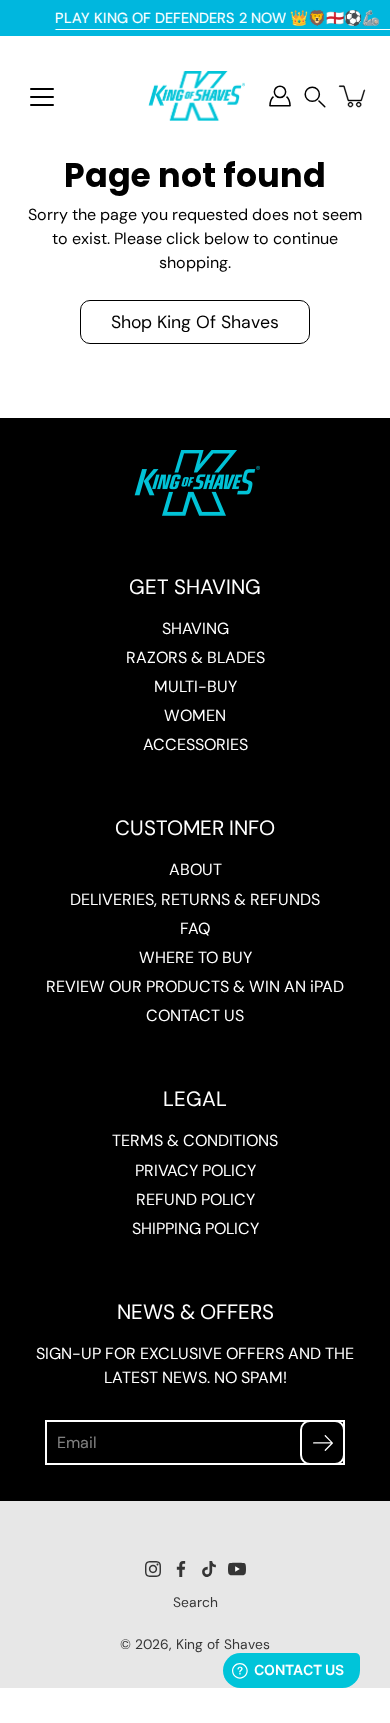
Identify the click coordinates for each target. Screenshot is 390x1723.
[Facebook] (181, 1569)
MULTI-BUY (195, 686)
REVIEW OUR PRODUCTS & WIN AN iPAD (195, 986)
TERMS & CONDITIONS (195, 1140)
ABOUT (195, 869)
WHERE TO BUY (195, 957)
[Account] (280, 96)
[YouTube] (237, 1569)
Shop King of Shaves (195, 321)
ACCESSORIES (195, 744)
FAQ (195, 928)
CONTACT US (195, 1015)
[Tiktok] (209, 1569)
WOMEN (195, 715)
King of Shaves (223, 1644)
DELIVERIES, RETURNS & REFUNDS (195, 899)
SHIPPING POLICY (195, 1228)
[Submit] (322, 1442)
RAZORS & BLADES (195, 657)
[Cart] (354, 96)
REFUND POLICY (195, 1199)
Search (195, 1602)
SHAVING (195, 628)
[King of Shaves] (195, 96)
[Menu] (42, 97)
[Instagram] (153, 1569)
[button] (315, 96)
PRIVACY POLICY (195, 1170)
